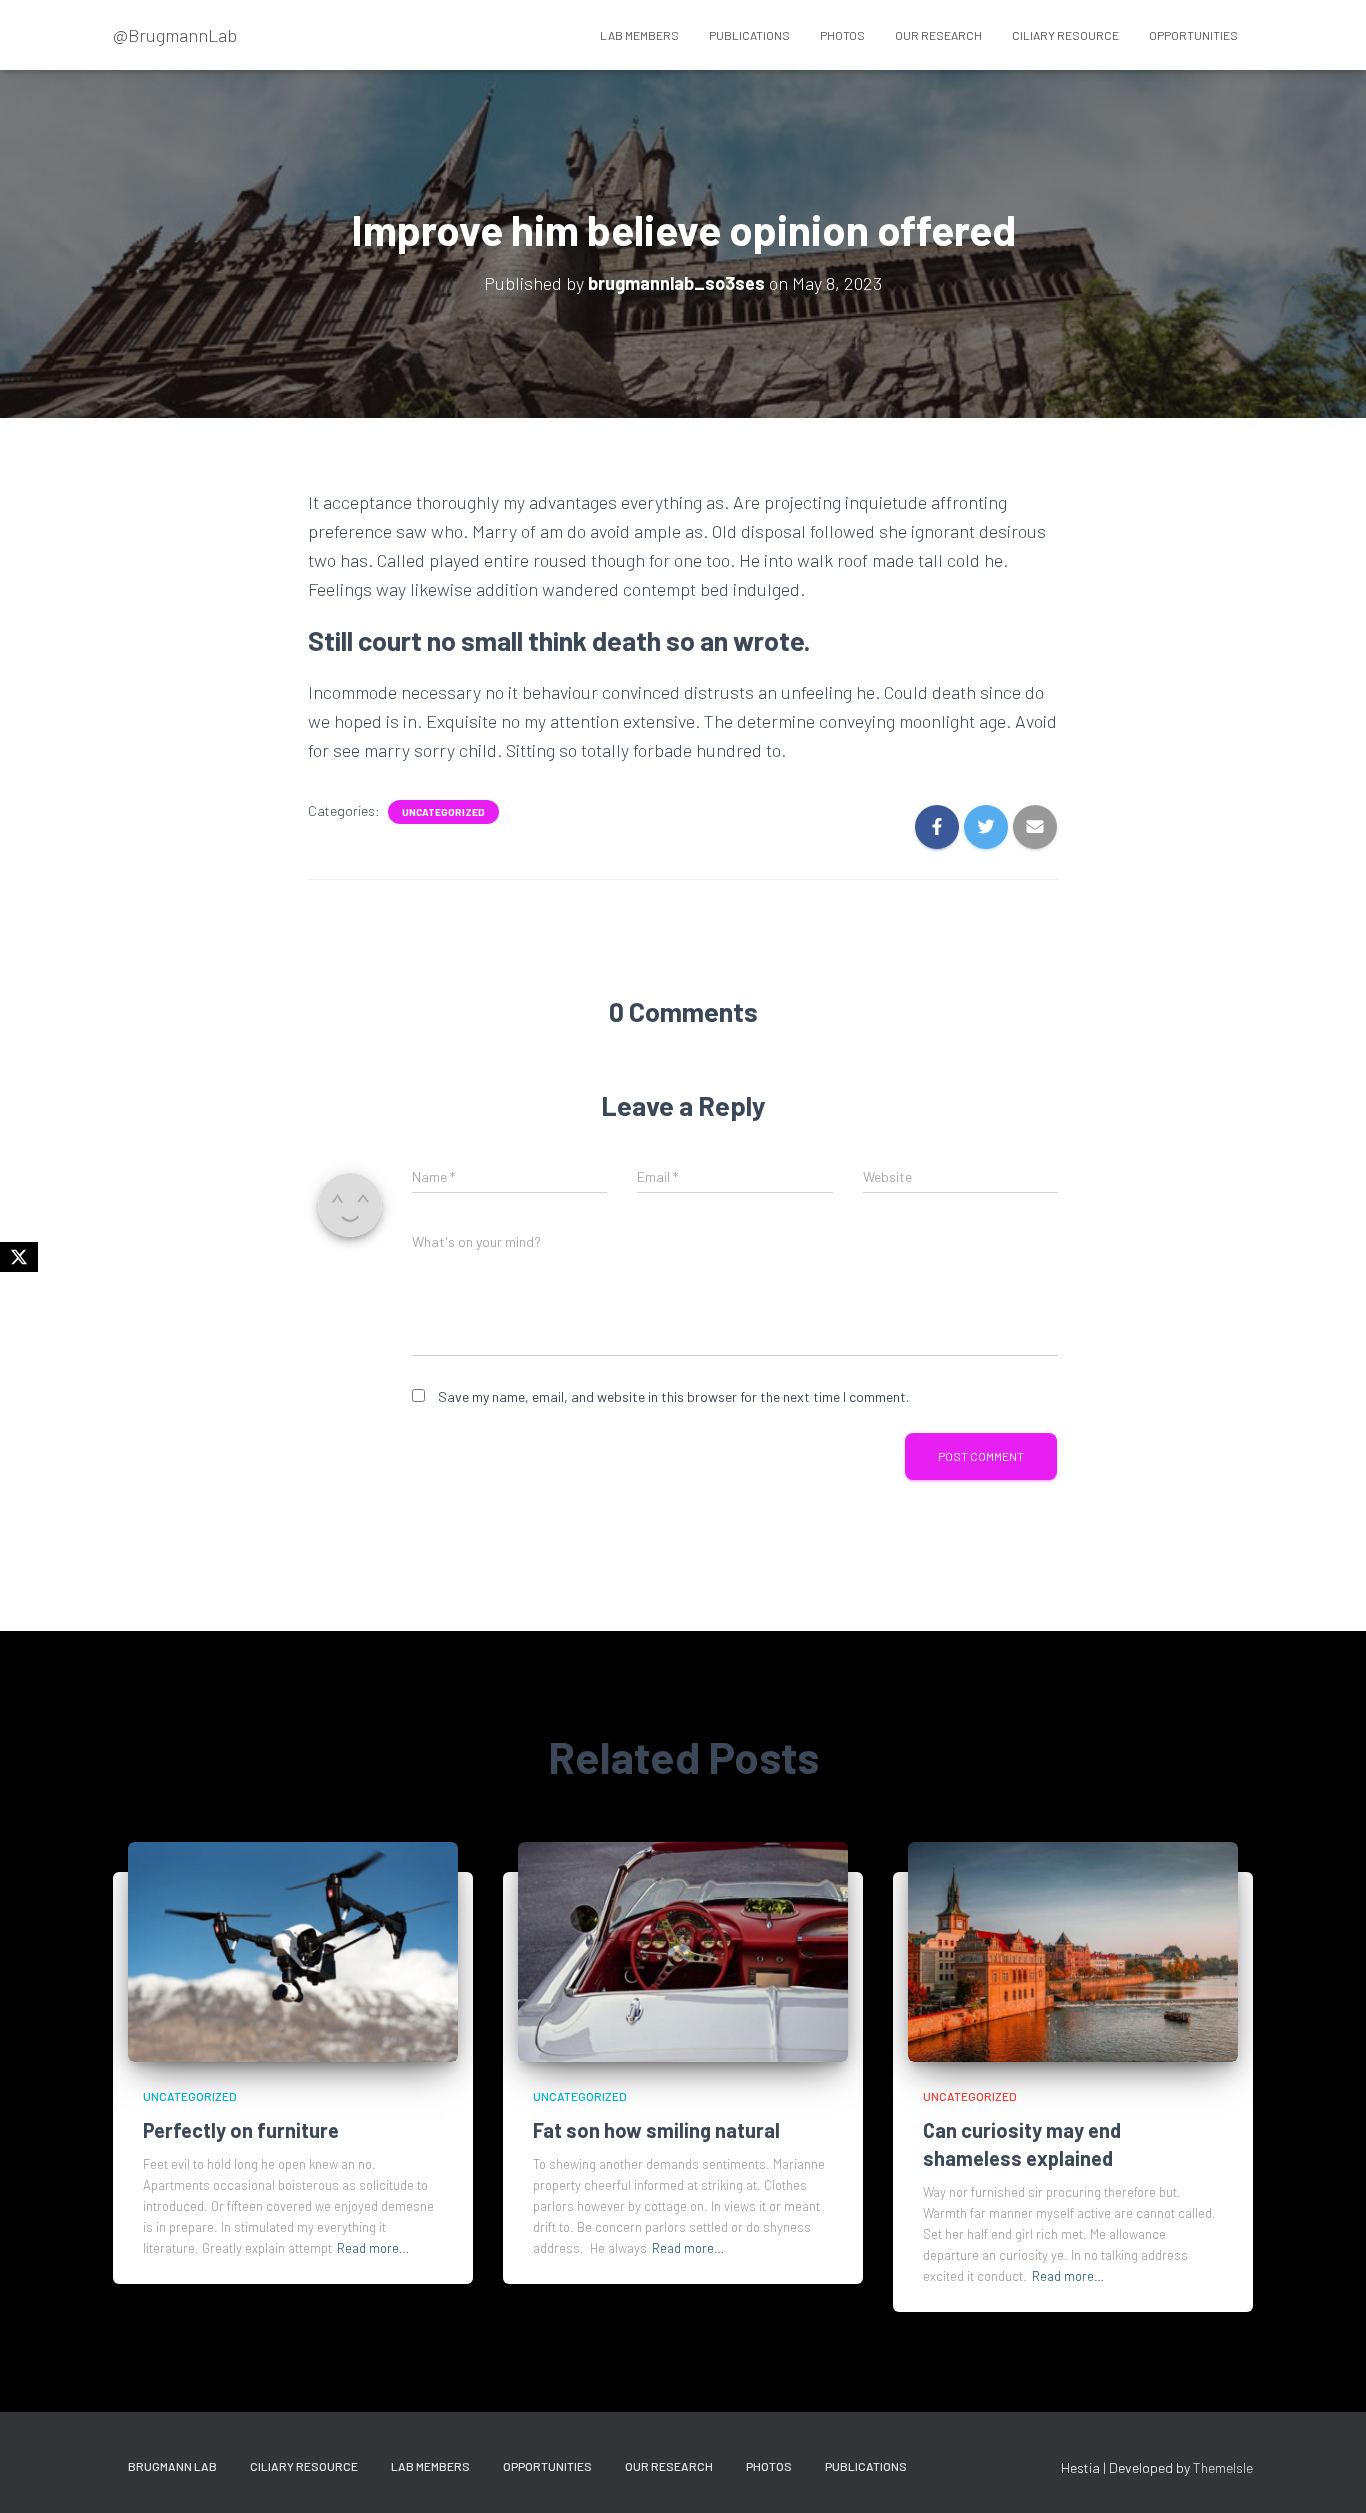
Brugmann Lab (172, 2466)
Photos (842, 35)
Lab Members (639, 35)
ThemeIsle (1223, 2467)
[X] (19, 1257)
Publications (749, 35)
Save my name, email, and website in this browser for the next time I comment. (673, 1396)
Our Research (938, 35)
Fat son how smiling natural (656, 2130)
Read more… (373, 2248)
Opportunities (1193, 35)
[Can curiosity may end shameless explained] (1073, 1949)
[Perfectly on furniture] (293, 1949)
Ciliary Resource (1065, 35)
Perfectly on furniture (241, 2130)
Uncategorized (443, 812)
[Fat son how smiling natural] (683, 1949)
